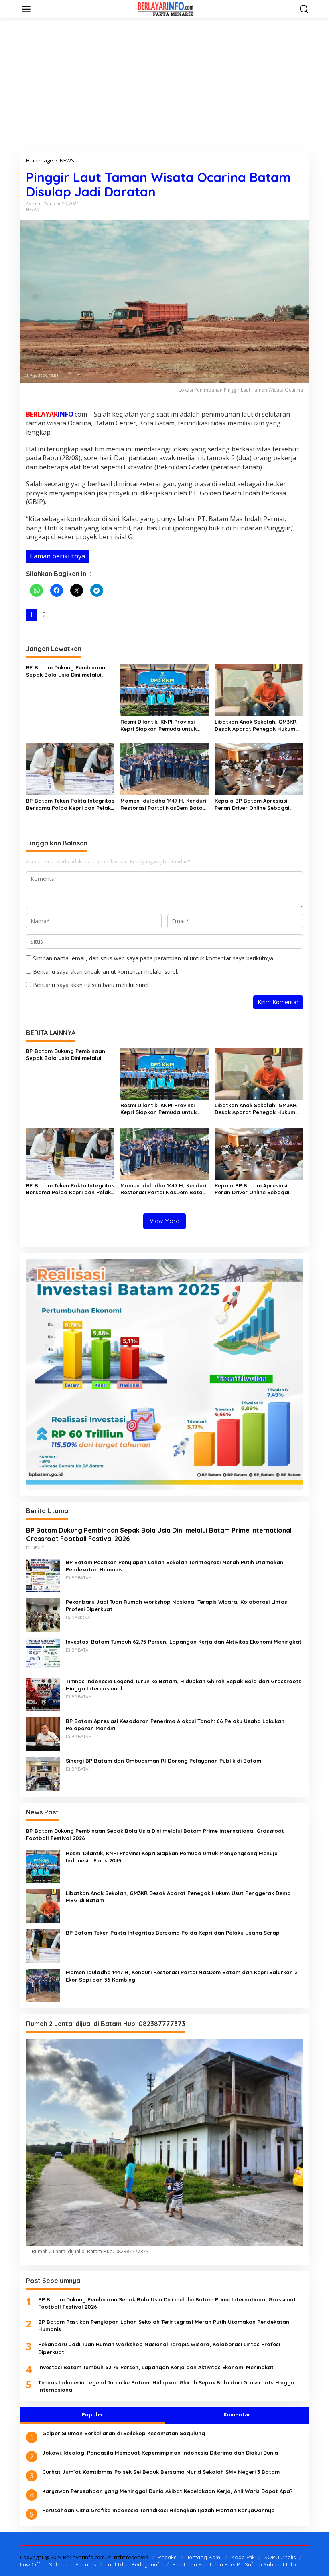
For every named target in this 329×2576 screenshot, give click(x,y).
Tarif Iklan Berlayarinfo (134, 2564)
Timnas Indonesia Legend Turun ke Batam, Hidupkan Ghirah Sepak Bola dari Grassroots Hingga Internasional (184, 1685)
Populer (92, 2414)
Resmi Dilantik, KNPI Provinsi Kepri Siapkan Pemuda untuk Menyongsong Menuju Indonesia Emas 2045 (163, 725)
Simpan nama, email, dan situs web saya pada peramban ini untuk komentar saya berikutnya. (154, 958)
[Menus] (26, 9)
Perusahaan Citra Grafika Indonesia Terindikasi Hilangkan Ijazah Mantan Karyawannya (158, 2510)
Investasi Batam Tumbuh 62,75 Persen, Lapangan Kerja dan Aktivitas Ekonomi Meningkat (184, 1642)
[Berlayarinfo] (166, 9)
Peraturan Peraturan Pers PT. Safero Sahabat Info (234, 2564)
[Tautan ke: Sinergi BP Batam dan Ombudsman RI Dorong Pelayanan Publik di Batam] (43, 1773)
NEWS (32, 210)
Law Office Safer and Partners (58, 2564)
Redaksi (168, 2557)
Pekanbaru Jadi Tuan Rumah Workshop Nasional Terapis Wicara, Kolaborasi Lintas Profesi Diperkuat (177, 1605)
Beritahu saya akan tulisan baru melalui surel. (91, 985)
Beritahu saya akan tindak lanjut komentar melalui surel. (106, 972)
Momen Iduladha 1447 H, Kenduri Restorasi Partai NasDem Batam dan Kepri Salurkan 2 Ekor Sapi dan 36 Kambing (164, 804)
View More (164, 1221)
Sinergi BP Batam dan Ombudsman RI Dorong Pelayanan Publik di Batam (163, 1761)
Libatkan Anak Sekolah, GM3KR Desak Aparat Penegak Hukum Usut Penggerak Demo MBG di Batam (256, 725)
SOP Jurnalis (280, 2557)
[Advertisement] (164, 85)
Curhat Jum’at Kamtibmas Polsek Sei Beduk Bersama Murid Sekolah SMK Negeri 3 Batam (161, 2472)
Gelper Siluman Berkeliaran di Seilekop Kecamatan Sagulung (124, 2433)
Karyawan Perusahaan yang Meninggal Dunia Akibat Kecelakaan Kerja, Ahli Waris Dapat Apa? (168, 2491)
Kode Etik (243, 2557)
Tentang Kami (204, 2557)
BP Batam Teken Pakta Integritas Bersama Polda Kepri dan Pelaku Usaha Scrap (70, 804)
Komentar (237, 2414)
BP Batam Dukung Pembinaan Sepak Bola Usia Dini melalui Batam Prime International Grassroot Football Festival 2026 (70, 671)
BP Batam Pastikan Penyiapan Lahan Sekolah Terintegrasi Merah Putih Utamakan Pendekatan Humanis (175, 1566)
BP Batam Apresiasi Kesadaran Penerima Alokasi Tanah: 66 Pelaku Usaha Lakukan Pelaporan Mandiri (175, 1725)
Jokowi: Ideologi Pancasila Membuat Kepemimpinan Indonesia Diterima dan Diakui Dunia (160, 2453)
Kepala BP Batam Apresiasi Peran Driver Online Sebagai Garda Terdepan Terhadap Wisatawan (252, 804)
